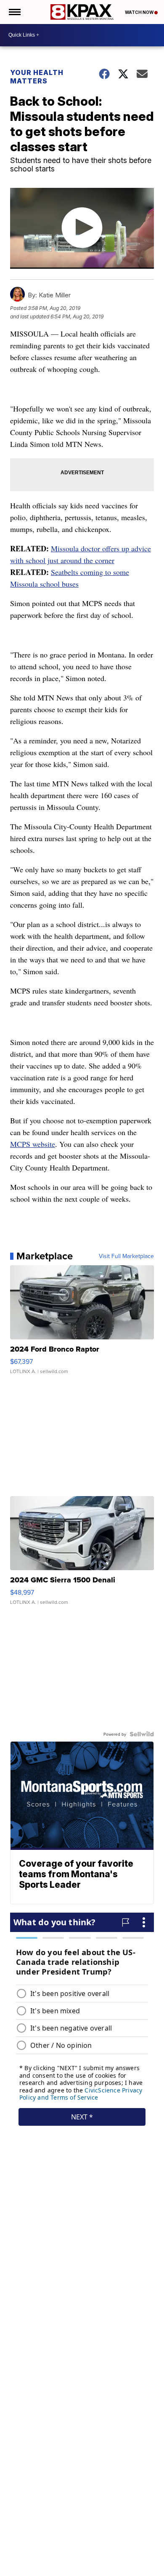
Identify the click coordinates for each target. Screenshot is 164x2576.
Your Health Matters (37, 77)
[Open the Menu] (14, 12)
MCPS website (33, 1144)
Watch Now (140, 12)
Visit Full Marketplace (126, 1256)
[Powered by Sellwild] (142, 1734)
